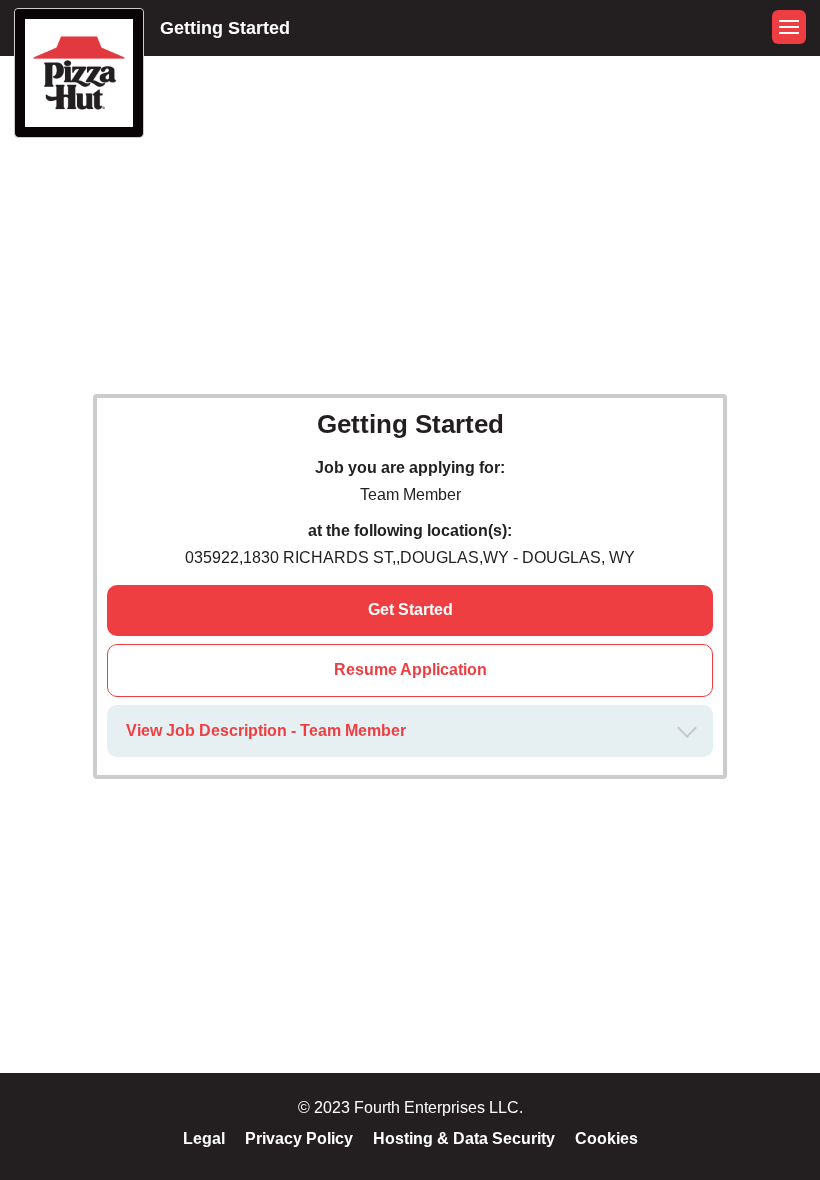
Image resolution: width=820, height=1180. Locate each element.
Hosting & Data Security (464, 1138)
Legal (204, 1138)
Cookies (606, 1138)
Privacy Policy (299, 1138)
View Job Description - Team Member (266, 730)
